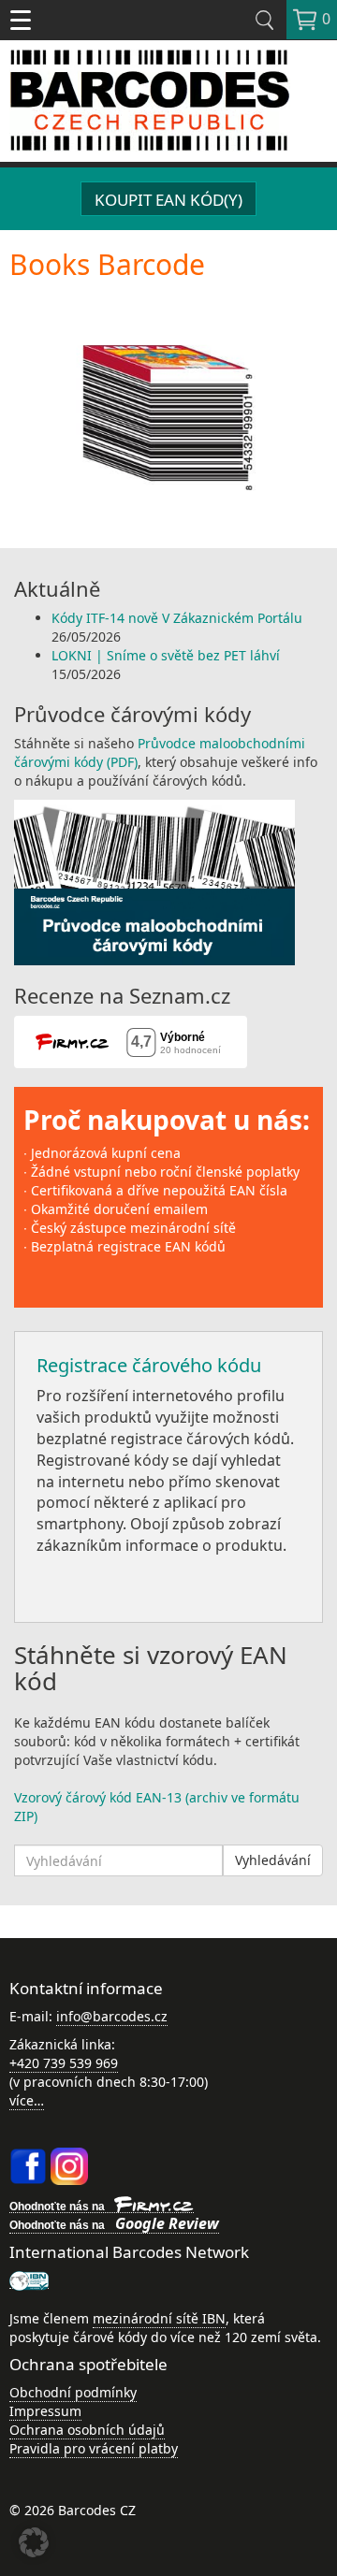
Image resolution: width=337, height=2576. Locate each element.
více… (27, 2100)
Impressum (45, 2411)
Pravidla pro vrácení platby (94, 2448)
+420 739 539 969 (64, 2063)
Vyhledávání (273, 1860)
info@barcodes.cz (112, 2016)
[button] (34, 2542)
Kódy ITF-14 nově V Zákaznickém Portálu (177, 618)
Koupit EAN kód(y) (168, 200)
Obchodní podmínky (73, 2392)
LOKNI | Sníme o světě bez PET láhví (166, 655)
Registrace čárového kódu (149, 1365)
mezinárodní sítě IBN (159, 2318)
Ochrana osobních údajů (87, 2430)
